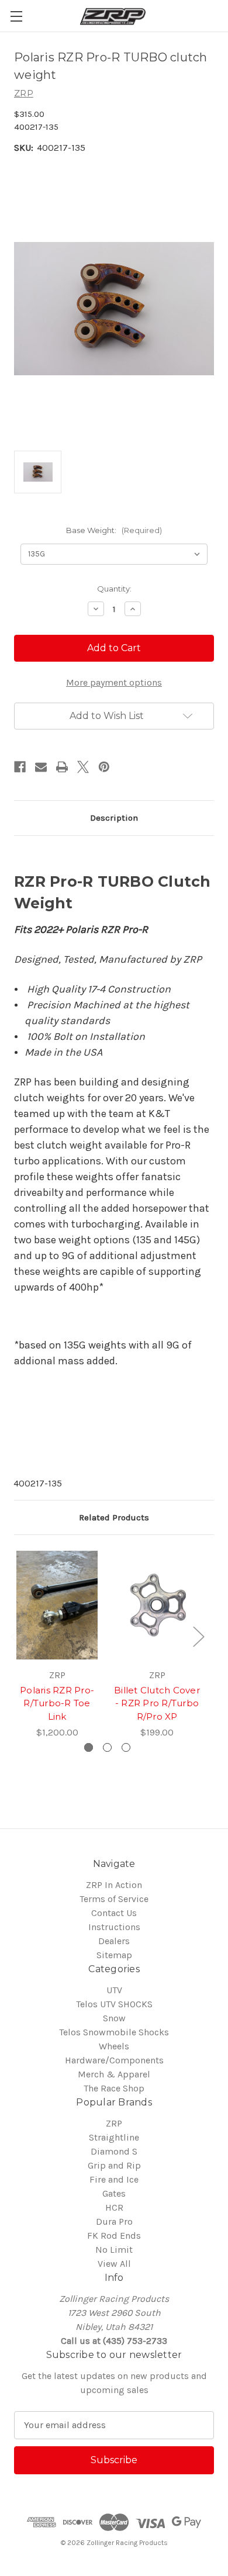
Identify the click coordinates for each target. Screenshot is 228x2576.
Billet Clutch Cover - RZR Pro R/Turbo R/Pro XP (157, 1703)
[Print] (62, 767)
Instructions (114, 1927)
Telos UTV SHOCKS (114, 2004)
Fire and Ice (114, 2179)
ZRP (114, 2123)
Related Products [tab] (114, 1517)
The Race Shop (114, 2088)
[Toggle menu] (16, 16)
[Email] (41, 767)
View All (114, 2264)
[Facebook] (20, 767)
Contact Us (114, 1913)
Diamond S (114, 2151)
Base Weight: (114, 530)
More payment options (114, 682)
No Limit (114, 2250)
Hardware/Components (114, 2060)
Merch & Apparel (114, 2074)
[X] (83, 767)
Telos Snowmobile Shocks (114, 2032)
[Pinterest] (104, 767)
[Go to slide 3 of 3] (126, 1747)
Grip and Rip (114, 2165)
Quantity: (114, 589)
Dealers (114, 1941)
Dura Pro (114, 2221)
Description (114, 818)
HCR (114, 2207)
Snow (114, 2018)
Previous (16, 1636)
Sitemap (114, 1955)
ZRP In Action (114, 1885)
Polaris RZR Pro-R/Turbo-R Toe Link (57, 1703)
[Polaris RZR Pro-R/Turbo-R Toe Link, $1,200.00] (57, 1605)
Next (198, 1636)
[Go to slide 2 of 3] (107, 1747)
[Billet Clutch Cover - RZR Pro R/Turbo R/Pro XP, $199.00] (157, 1605)
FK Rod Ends (114, 2236)
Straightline (114, 2137)
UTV (114, 1990)
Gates (114, 2193)
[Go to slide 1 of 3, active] (89, 1747)
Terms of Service (114, 1899)
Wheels (114, 2046)
